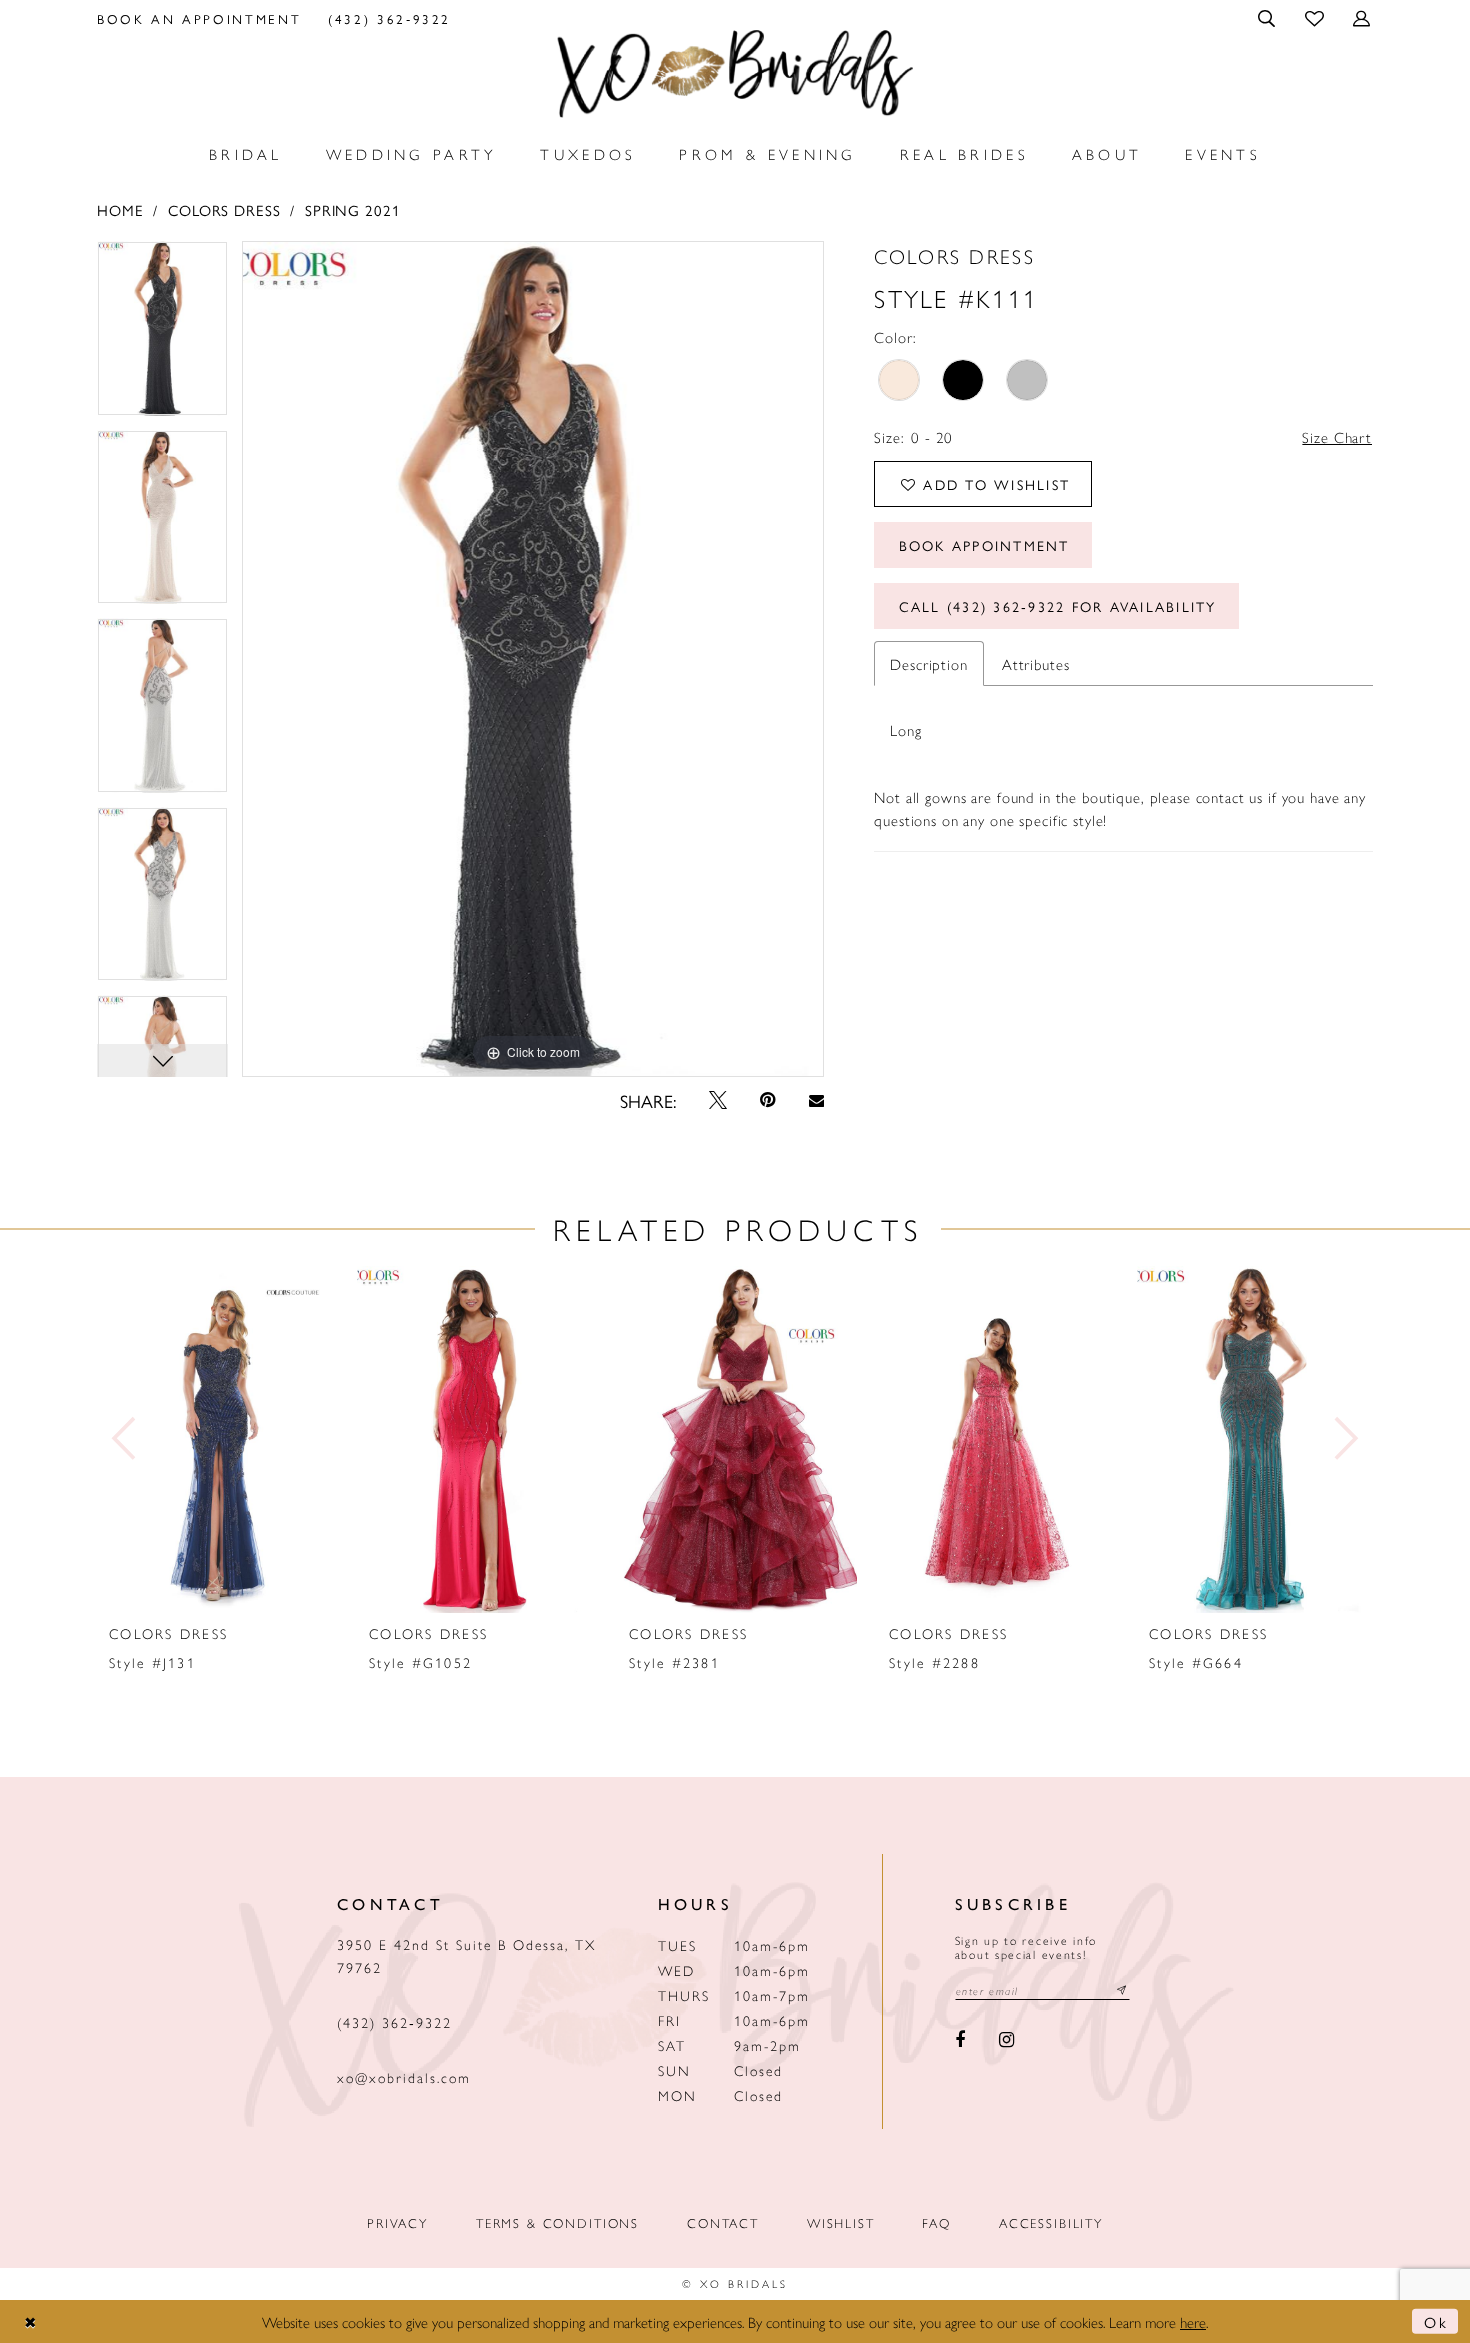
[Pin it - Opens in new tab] (768, 1100)
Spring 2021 (352, 209)
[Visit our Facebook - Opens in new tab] (961, 2041)
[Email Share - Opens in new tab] (816, 1100)
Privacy (397, 2222)
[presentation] (217, 1439)
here (1193, 2321)
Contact (723, 2222)
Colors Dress (224, 209)
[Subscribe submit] (1122, 1990)
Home (120, 209)
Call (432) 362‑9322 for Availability (1058, 606)
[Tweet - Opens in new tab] (718, 1100)
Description (928, 663)
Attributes (1036, 663)
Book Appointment (984, 545)
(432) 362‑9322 (394, 2022)
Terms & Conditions (557, 2222)
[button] (1268, 18)
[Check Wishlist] (1315, 17)
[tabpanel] (162, 335)
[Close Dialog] (31, 2321)
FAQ (936, 2222)
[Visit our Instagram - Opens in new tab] (1006, 2041)
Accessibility (1051, 2222)
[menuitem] (199, 18)
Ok (1436, 2321)
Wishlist (841, 2222)
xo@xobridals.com (404, 2077)
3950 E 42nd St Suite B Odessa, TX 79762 (466, 1955)
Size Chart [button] (1337, 436)
